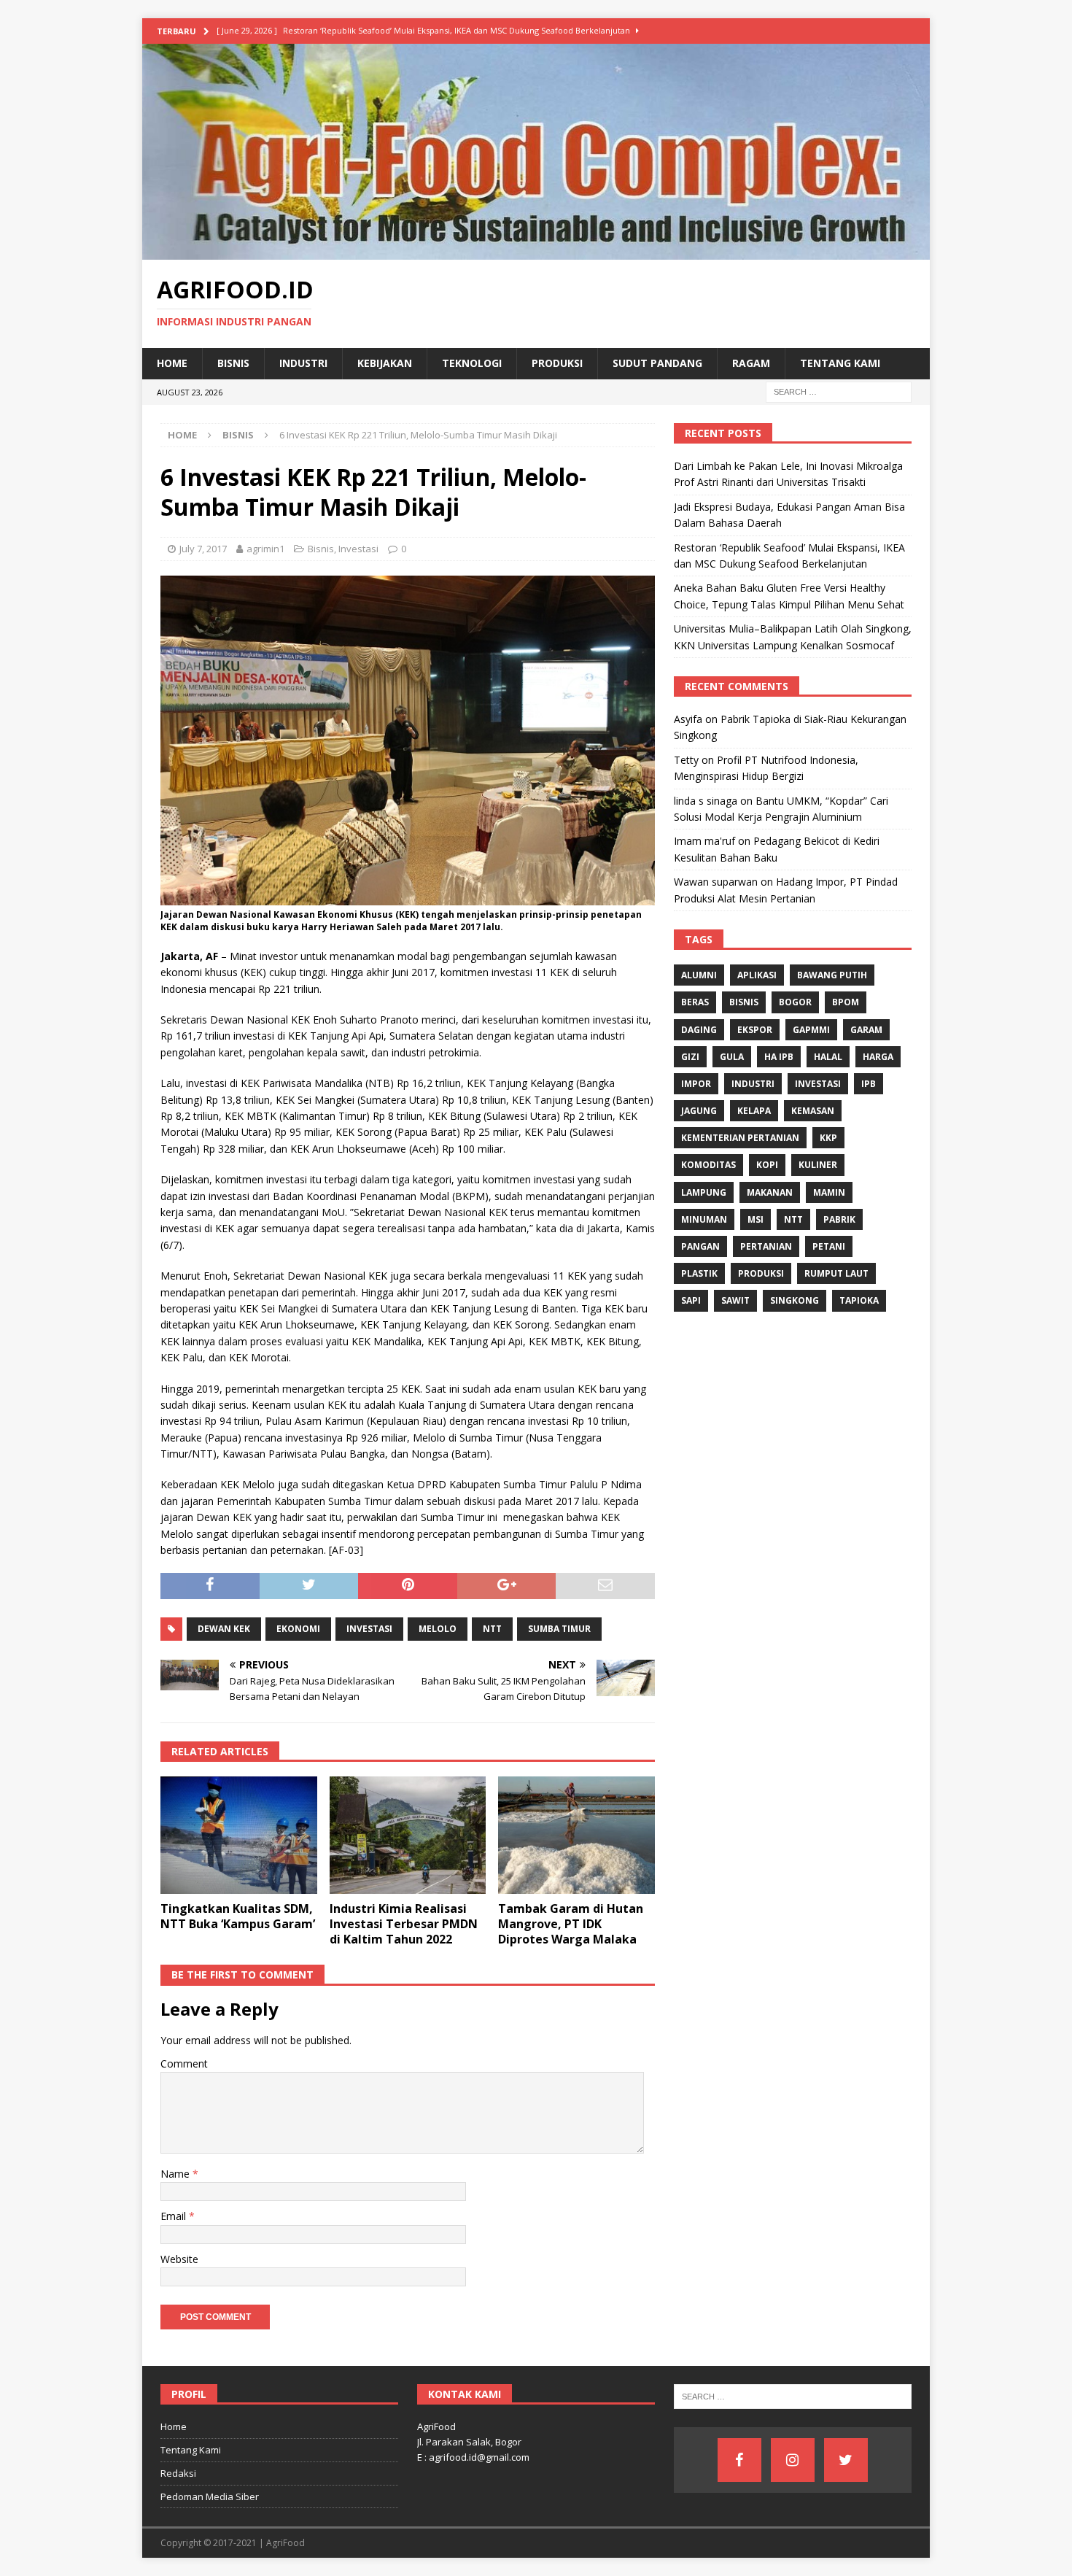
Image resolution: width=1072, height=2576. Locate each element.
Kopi (767, 1165)
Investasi (358, 549)
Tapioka (859, 1300)
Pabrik (839, 1219)
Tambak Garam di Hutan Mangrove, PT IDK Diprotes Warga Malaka (571, 1924)
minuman (704, 1219)
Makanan (770, 1192)
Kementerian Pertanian (740, 1138)
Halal (828, 1057)
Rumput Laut (836, 1273)
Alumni (699, 975)
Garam (866, 1030)
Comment (184, 2063)
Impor (696, 1084)
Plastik (699, 1273)
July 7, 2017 (203, 549)
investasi (369, 1629)
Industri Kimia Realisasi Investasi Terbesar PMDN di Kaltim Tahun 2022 (404, 1924)
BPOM (846, 1002)
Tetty (686, 760)
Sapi (691, 1300)
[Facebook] (739, 2460)
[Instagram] (793, 2460)
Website (179, 2259)
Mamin (829, 1192)
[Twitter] (846, 2460)
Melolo (438, 1629)
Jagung (699, 1111)
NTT (492, 1629)
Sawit (735, 1300)
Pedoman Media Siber (210, 2496)
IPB (869, 1084)
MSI (756, 1219)
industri (753, 1084)
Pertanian (766, 1246)
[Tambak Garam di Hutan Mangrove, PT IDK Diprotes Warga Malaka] (576, 1835)
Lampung (704, 1192)
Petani (829, 1246)
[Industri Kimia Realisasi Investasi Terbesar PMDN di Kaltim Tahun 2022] (408, 1835)
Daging (699, 1030)
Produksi (557, 363)
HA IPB (779, 1057)
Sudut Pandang (657, 363)
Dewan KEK (224, 1629)
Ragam (751, 363)
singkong (795, 1300)
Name (176, 2174)
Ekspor (755, 1030)
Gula (732, 1057)
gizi (690, 1057)
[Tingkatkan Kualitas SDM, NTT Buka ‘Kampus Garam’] (239, 1835)
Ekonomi (298, 1629)
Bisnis (233, 363)
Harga (878, 1057)
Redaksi (178, 2473)
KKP (828, 1138)
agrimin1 (265, 549)
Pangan (700, 1246)
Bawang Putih (832, 975)
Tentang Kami (840, 363)
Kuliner (818, 1165)
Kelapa (754, 1111)
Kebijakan (385, 363)
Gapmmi (811, 1030)
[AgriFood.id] (536, 251)
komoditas (708, 1165)
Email (175, 2216)
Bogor (795, 1002)
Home (172, 363)
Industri (303, 363)
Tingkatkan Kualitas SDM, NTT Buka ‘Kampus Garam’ (238, 1916)
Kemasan (813, 1111)
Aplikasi (757, 975)
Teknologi (472, 363)
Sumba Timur (559, 1629)
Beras (695, 1002)
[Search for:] (839, 391)
